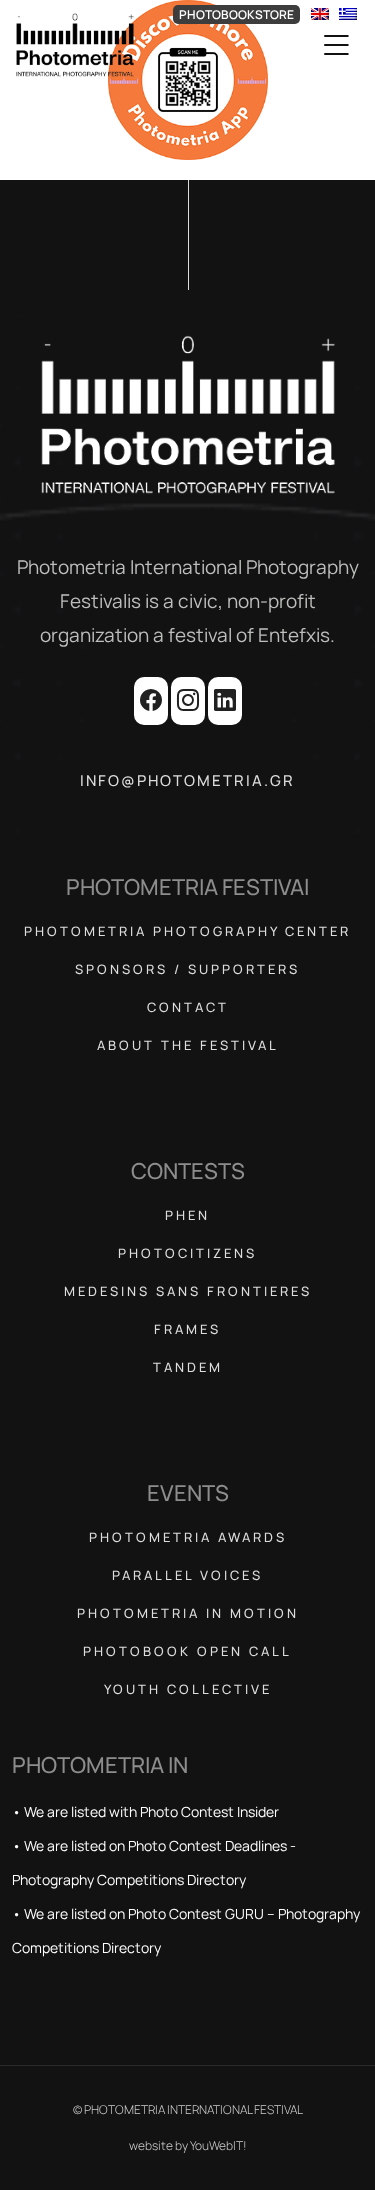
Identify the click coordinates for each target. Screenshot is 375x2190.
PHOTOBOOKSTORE (236, 14)
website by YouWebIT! (188, 2145)
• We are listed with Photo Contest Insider (145, 1811)
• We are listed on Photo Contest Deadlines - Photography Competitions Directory (154, 1862)
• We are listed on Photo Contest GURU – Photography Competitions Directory (186, 1930)
